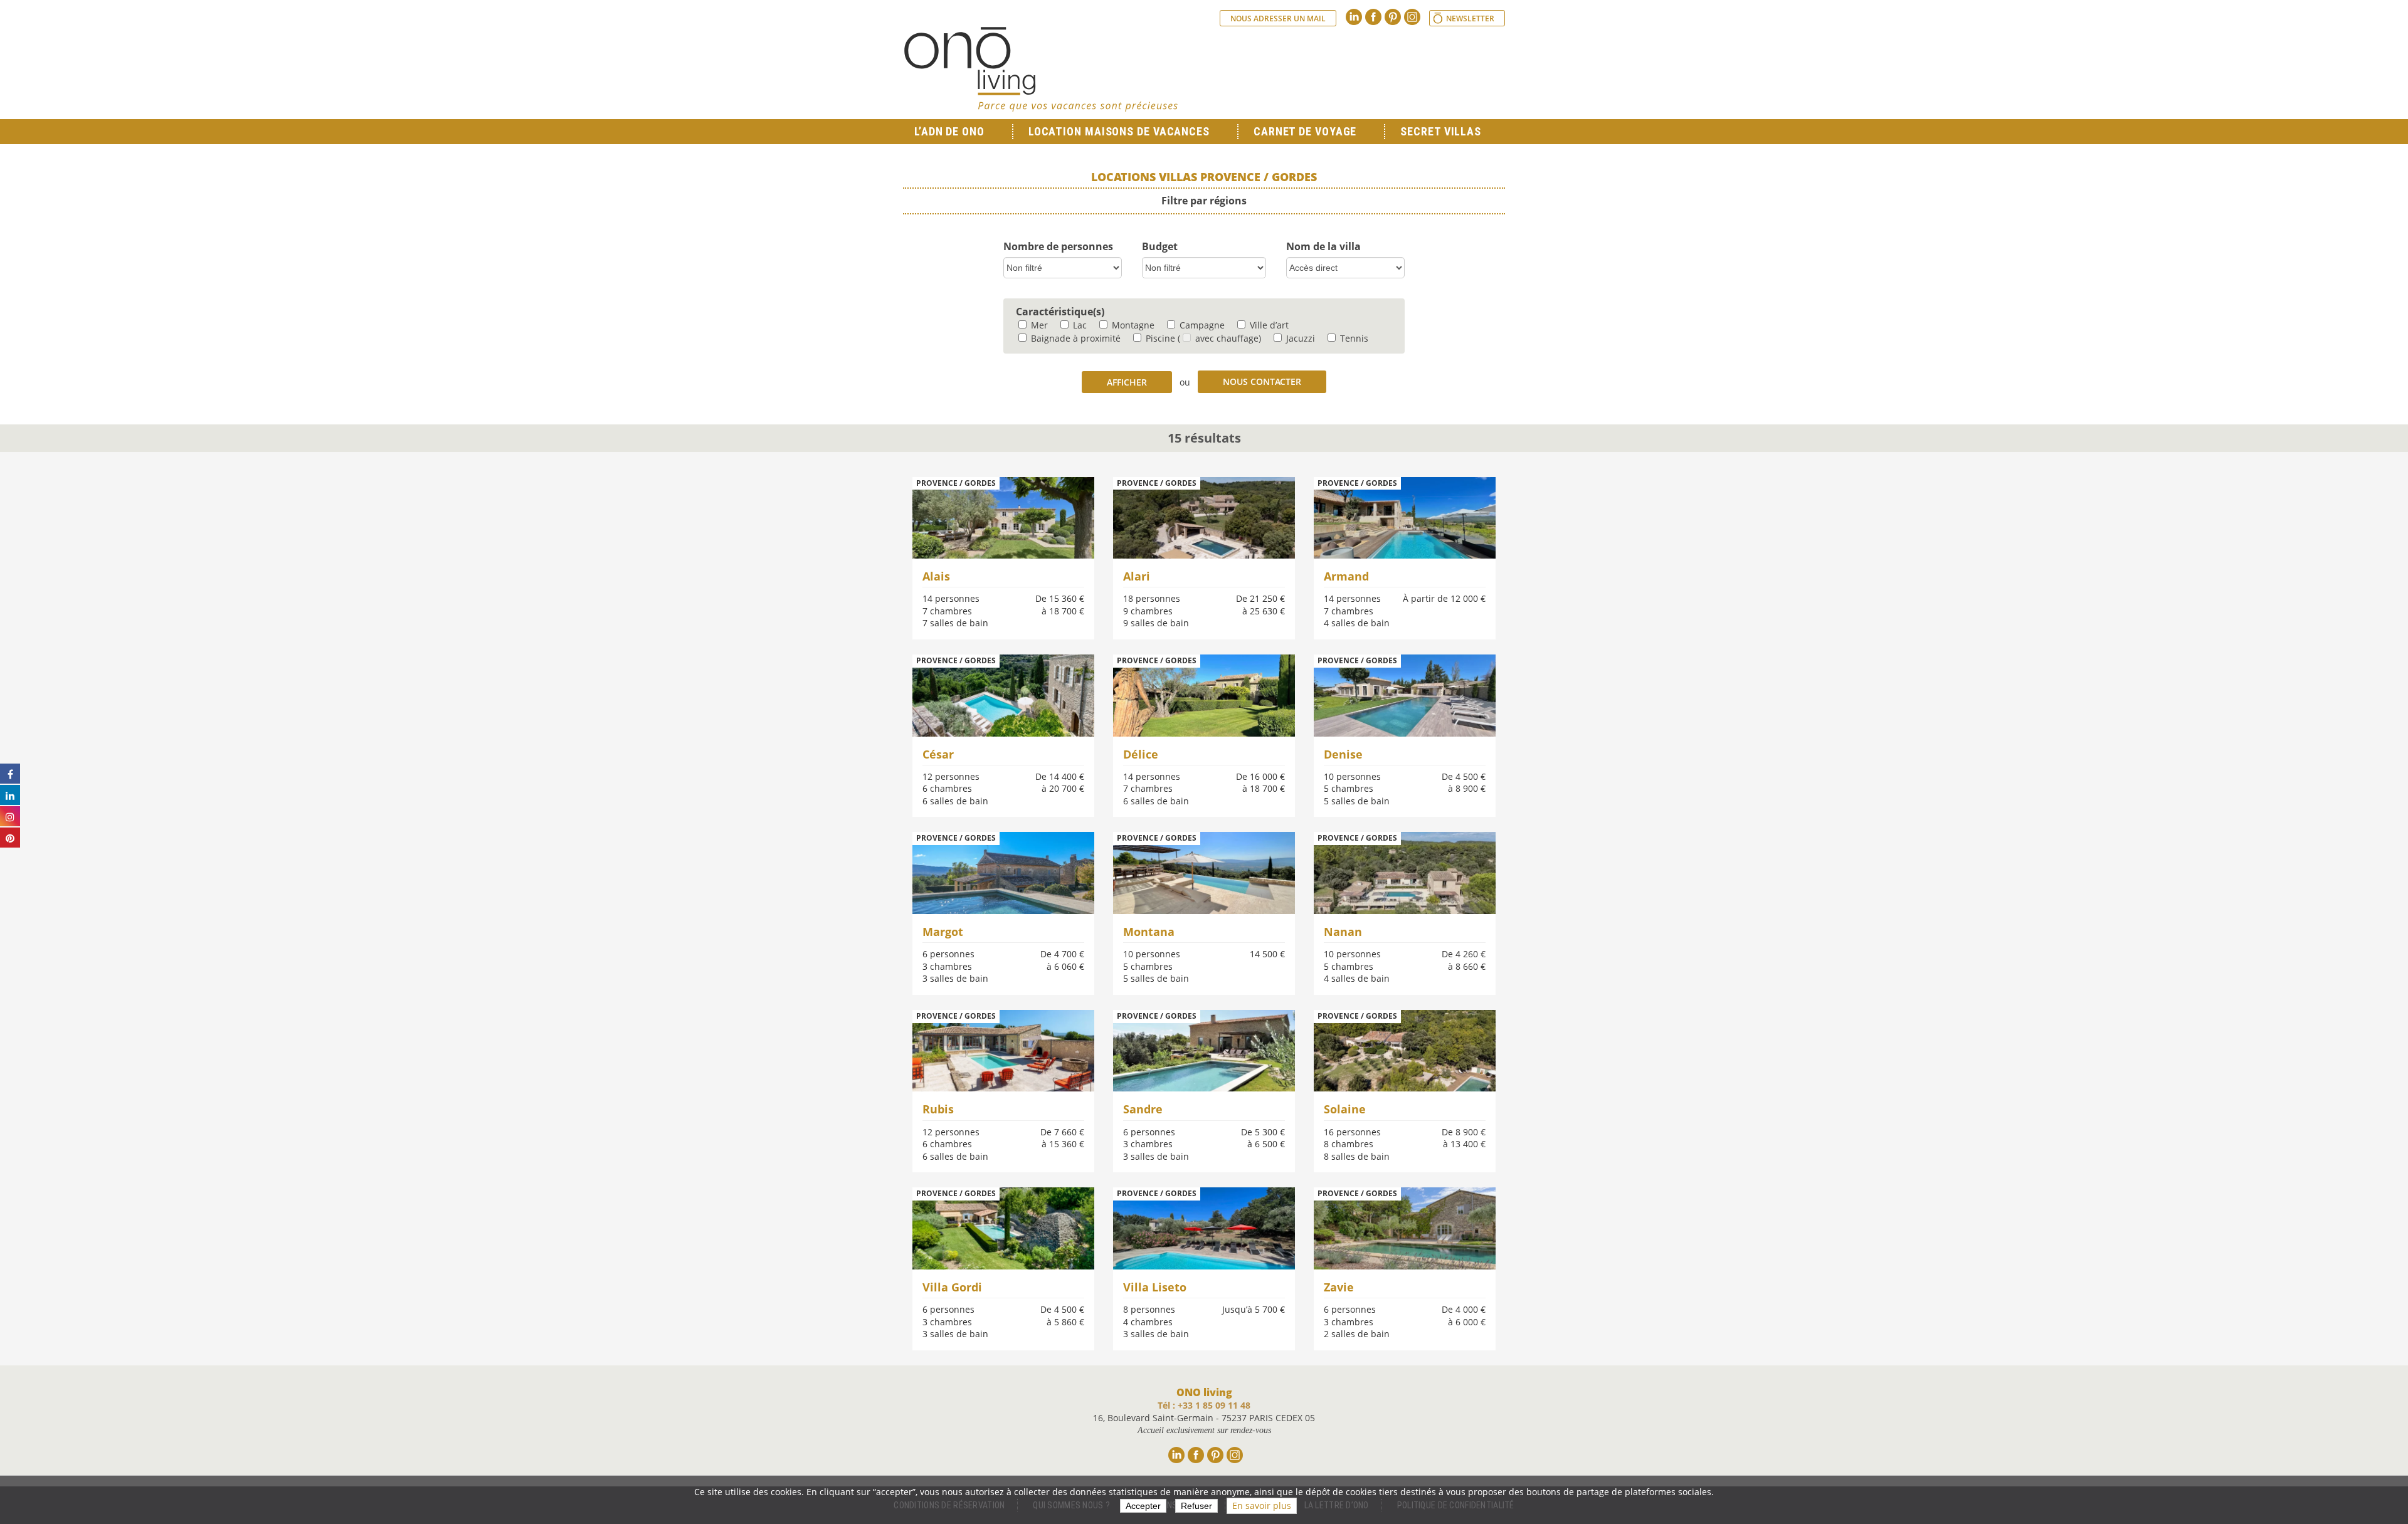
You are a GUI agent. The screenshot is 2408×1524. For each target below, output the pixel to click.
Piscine (1159, 338)
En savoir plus (1262, 1506)
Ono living (1041, 69)
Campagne (1201, 325)
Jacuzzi (1299, 338)
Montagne (1132, 325)
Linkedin (1354, 17)
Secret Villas (1441, 131)
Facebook (1373, 17)
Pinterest (1393, 17)
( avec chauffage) (1219, 338)
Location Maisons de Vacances (1119, 131)
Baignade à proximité (1075, 338)
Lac (1079, 325)
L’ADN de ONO (949, 131)
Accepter (1143, 1506)
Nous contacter (1262, 381)
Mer (1038, 325)
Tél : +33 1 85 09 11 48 (1204, 1405)
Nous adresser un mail (1278, 18)
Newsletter (1470, 18)
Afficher (1127, 382)
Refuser (1196, 1506)
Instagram (1412, 17)
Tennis (1353, 338)
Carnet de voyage (1305, 131)
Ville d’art (1268, 325)
